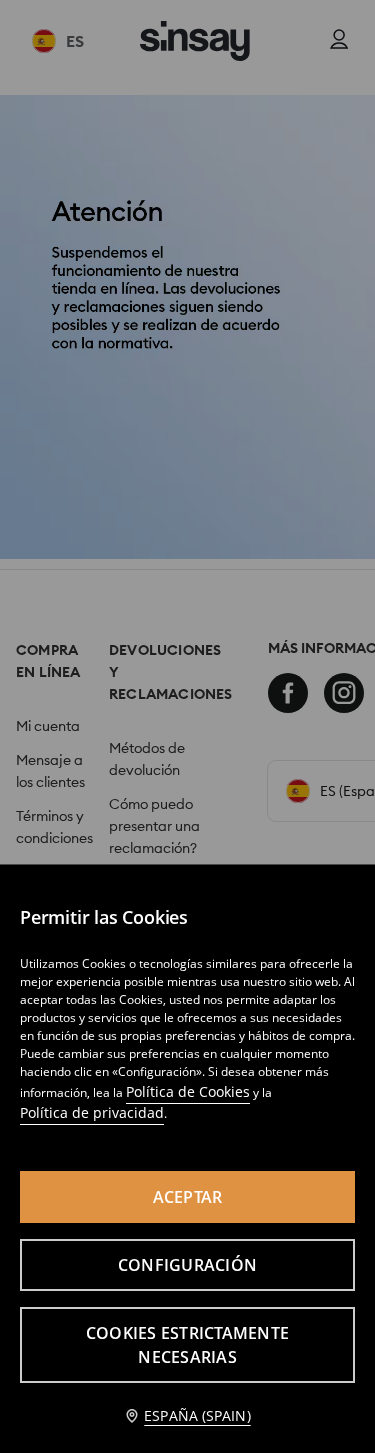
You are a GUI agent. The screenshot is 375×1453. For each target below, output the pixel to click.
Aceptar (188, 1197)
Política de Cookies (188, 1091)
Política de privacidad (92, 1112)
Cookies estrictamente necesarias (187, 1345)
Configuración (187, 1265)
